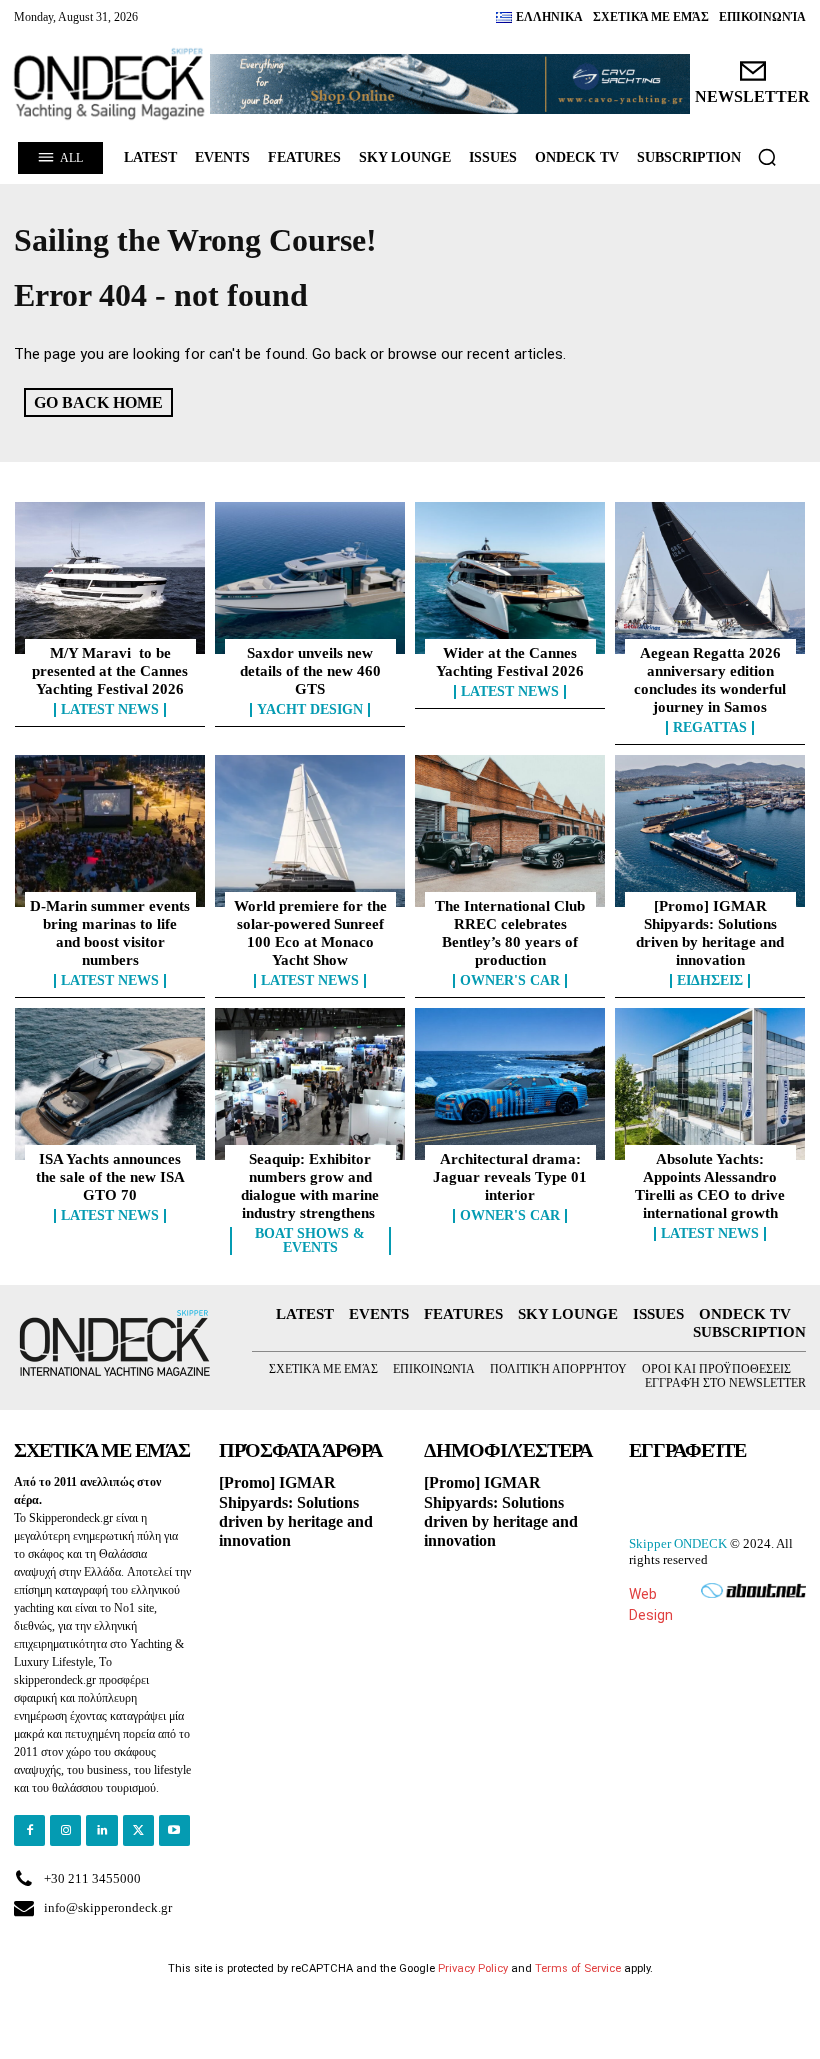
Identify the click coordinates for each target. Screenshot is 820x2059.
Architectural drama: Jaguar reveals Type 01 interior (510, 1177)
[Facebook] (29, 1830)
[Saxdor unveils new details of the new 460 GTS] (310, 578)
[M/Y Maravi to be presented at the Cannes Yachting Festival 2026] (110, 578)
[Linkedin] (101, 1830)
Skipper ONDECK (678, 1543)
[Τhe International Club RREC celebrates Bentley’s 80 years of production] (510, 831)
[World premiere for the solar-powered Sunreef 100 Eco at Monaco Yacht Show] (310, 831)
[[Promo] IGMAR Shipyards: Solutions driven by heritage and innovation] (710, 831)
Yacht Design (310, 710)
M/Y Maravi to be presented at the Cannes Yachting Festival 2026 (110, 671)
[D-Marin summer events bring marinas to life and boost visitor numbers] (110, 831)
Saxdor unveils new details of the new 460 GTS (310, 671)
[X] (138, 1830)
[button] (767, 157)
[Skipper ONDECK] (110, 84)
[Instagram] (65, 1830)
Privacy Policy (473, 1968)
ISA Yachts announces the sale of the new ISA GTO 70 (110, 1177)
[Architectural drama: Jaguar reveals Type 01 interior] (510, 1084)
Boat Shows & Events (310, 1241)
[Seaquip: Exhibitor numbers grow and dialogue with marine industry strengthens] (310, 1084)
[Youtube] (174, 1830)
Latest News (110, 710)
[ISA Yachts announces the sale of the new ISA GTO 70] (110, 1084)
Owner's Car (510, 981)
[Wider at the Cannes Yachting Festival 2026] (510, 578)
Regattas (710, 728)
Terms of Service (578, 1968)
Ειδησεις (710, 981)
